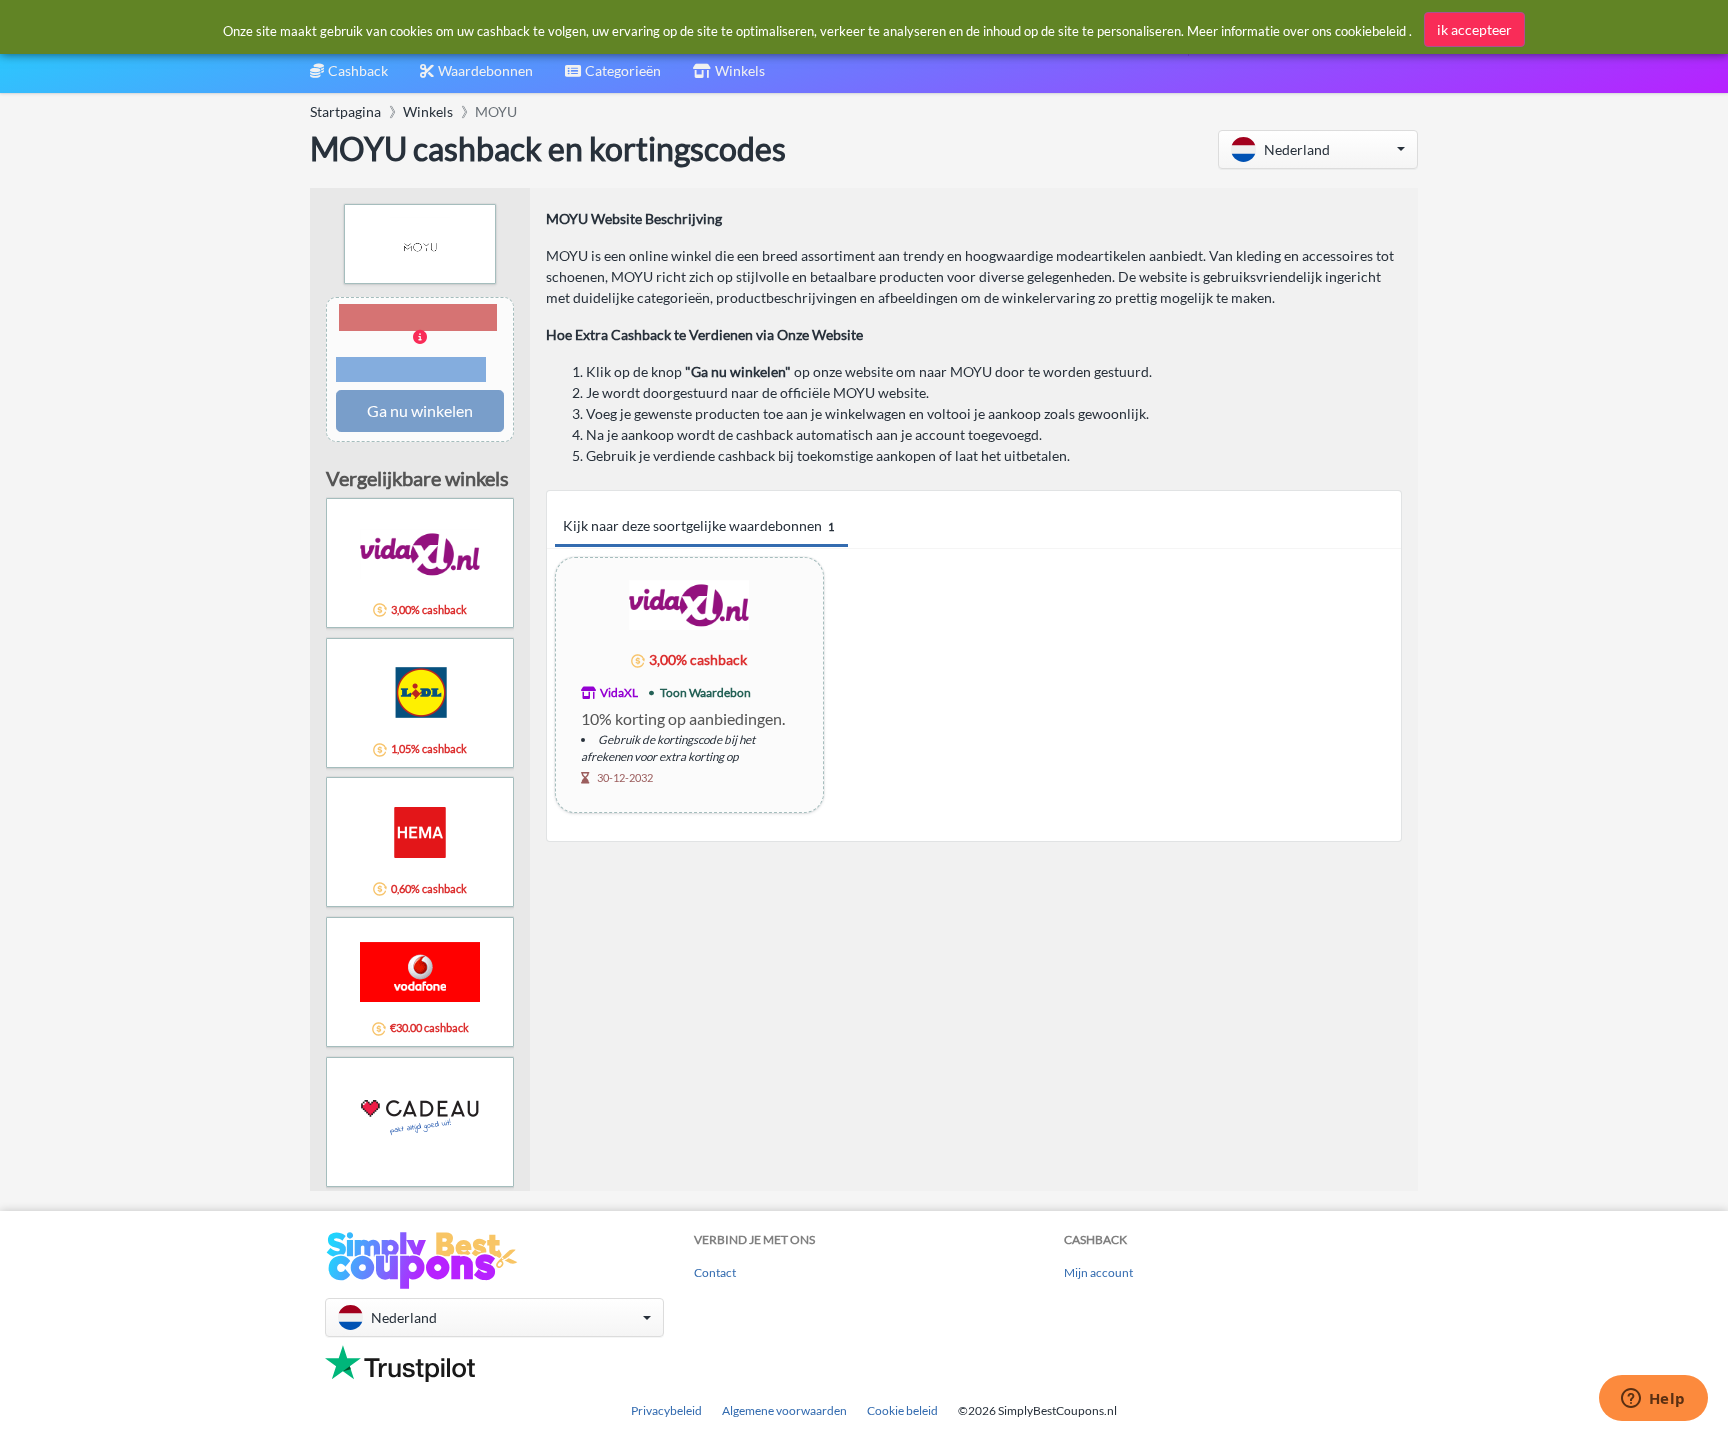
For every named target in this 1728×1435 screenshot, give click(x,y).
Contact (715, 1272)
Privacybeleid (666, 1410)
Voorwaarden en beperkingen (411, 370)
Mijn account (1098, 1272)
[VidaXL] (689, 603)
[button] (1318, 149)
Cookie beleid (902, 1410)
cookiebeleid (1370, 31)
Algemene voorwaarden (784, 1410)
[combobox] (613, 77)
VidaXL (619, 692)
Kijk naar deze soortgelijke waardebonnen (698, 525)
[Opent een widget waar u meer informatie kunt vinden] (1653, 1400)
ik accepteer (1474, 29)
